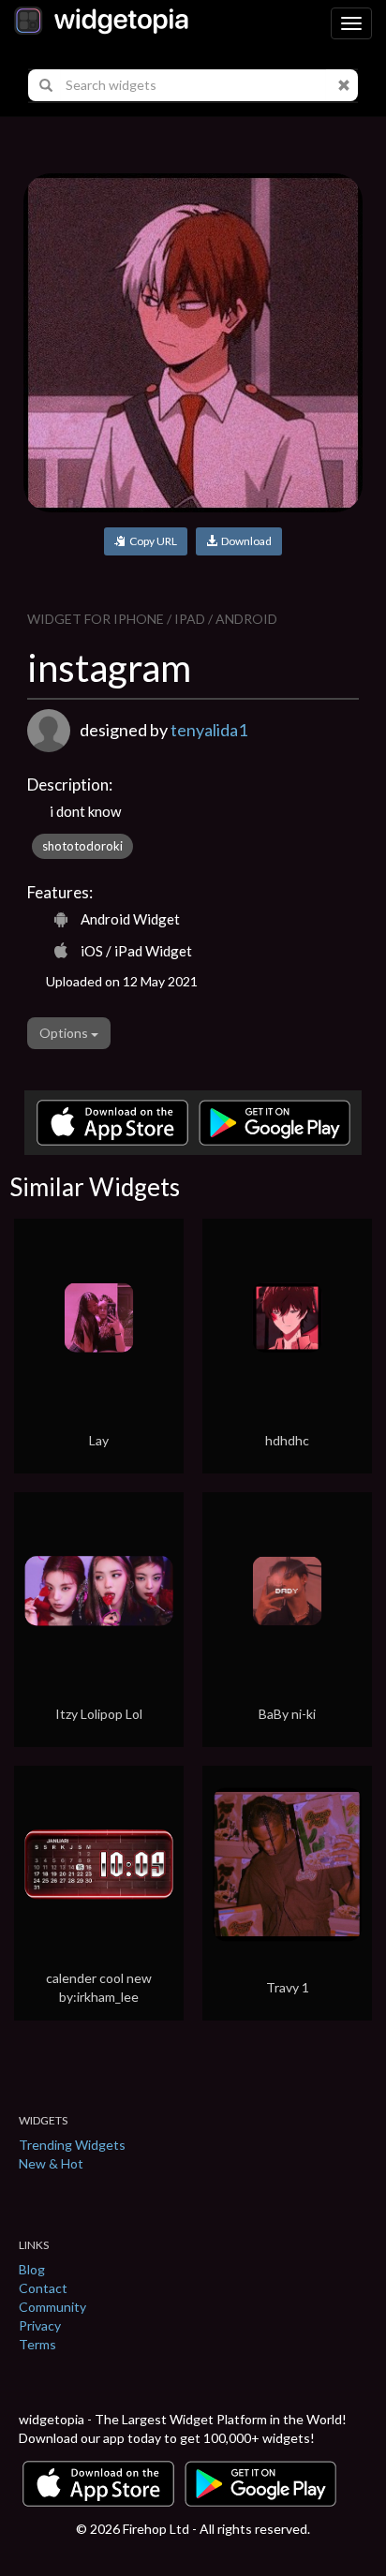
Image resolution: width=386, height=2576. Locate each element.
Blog (32, 2269)
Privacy (40, 2325)
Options (65, 1033)
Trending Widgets (72, 2145)
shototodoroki (82, 846)
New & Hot (51, 2163)
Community (52, 2307)
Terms (37, 2344)
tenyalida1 (209, 730)
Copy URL (151, 541)
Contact (43, 2288)
